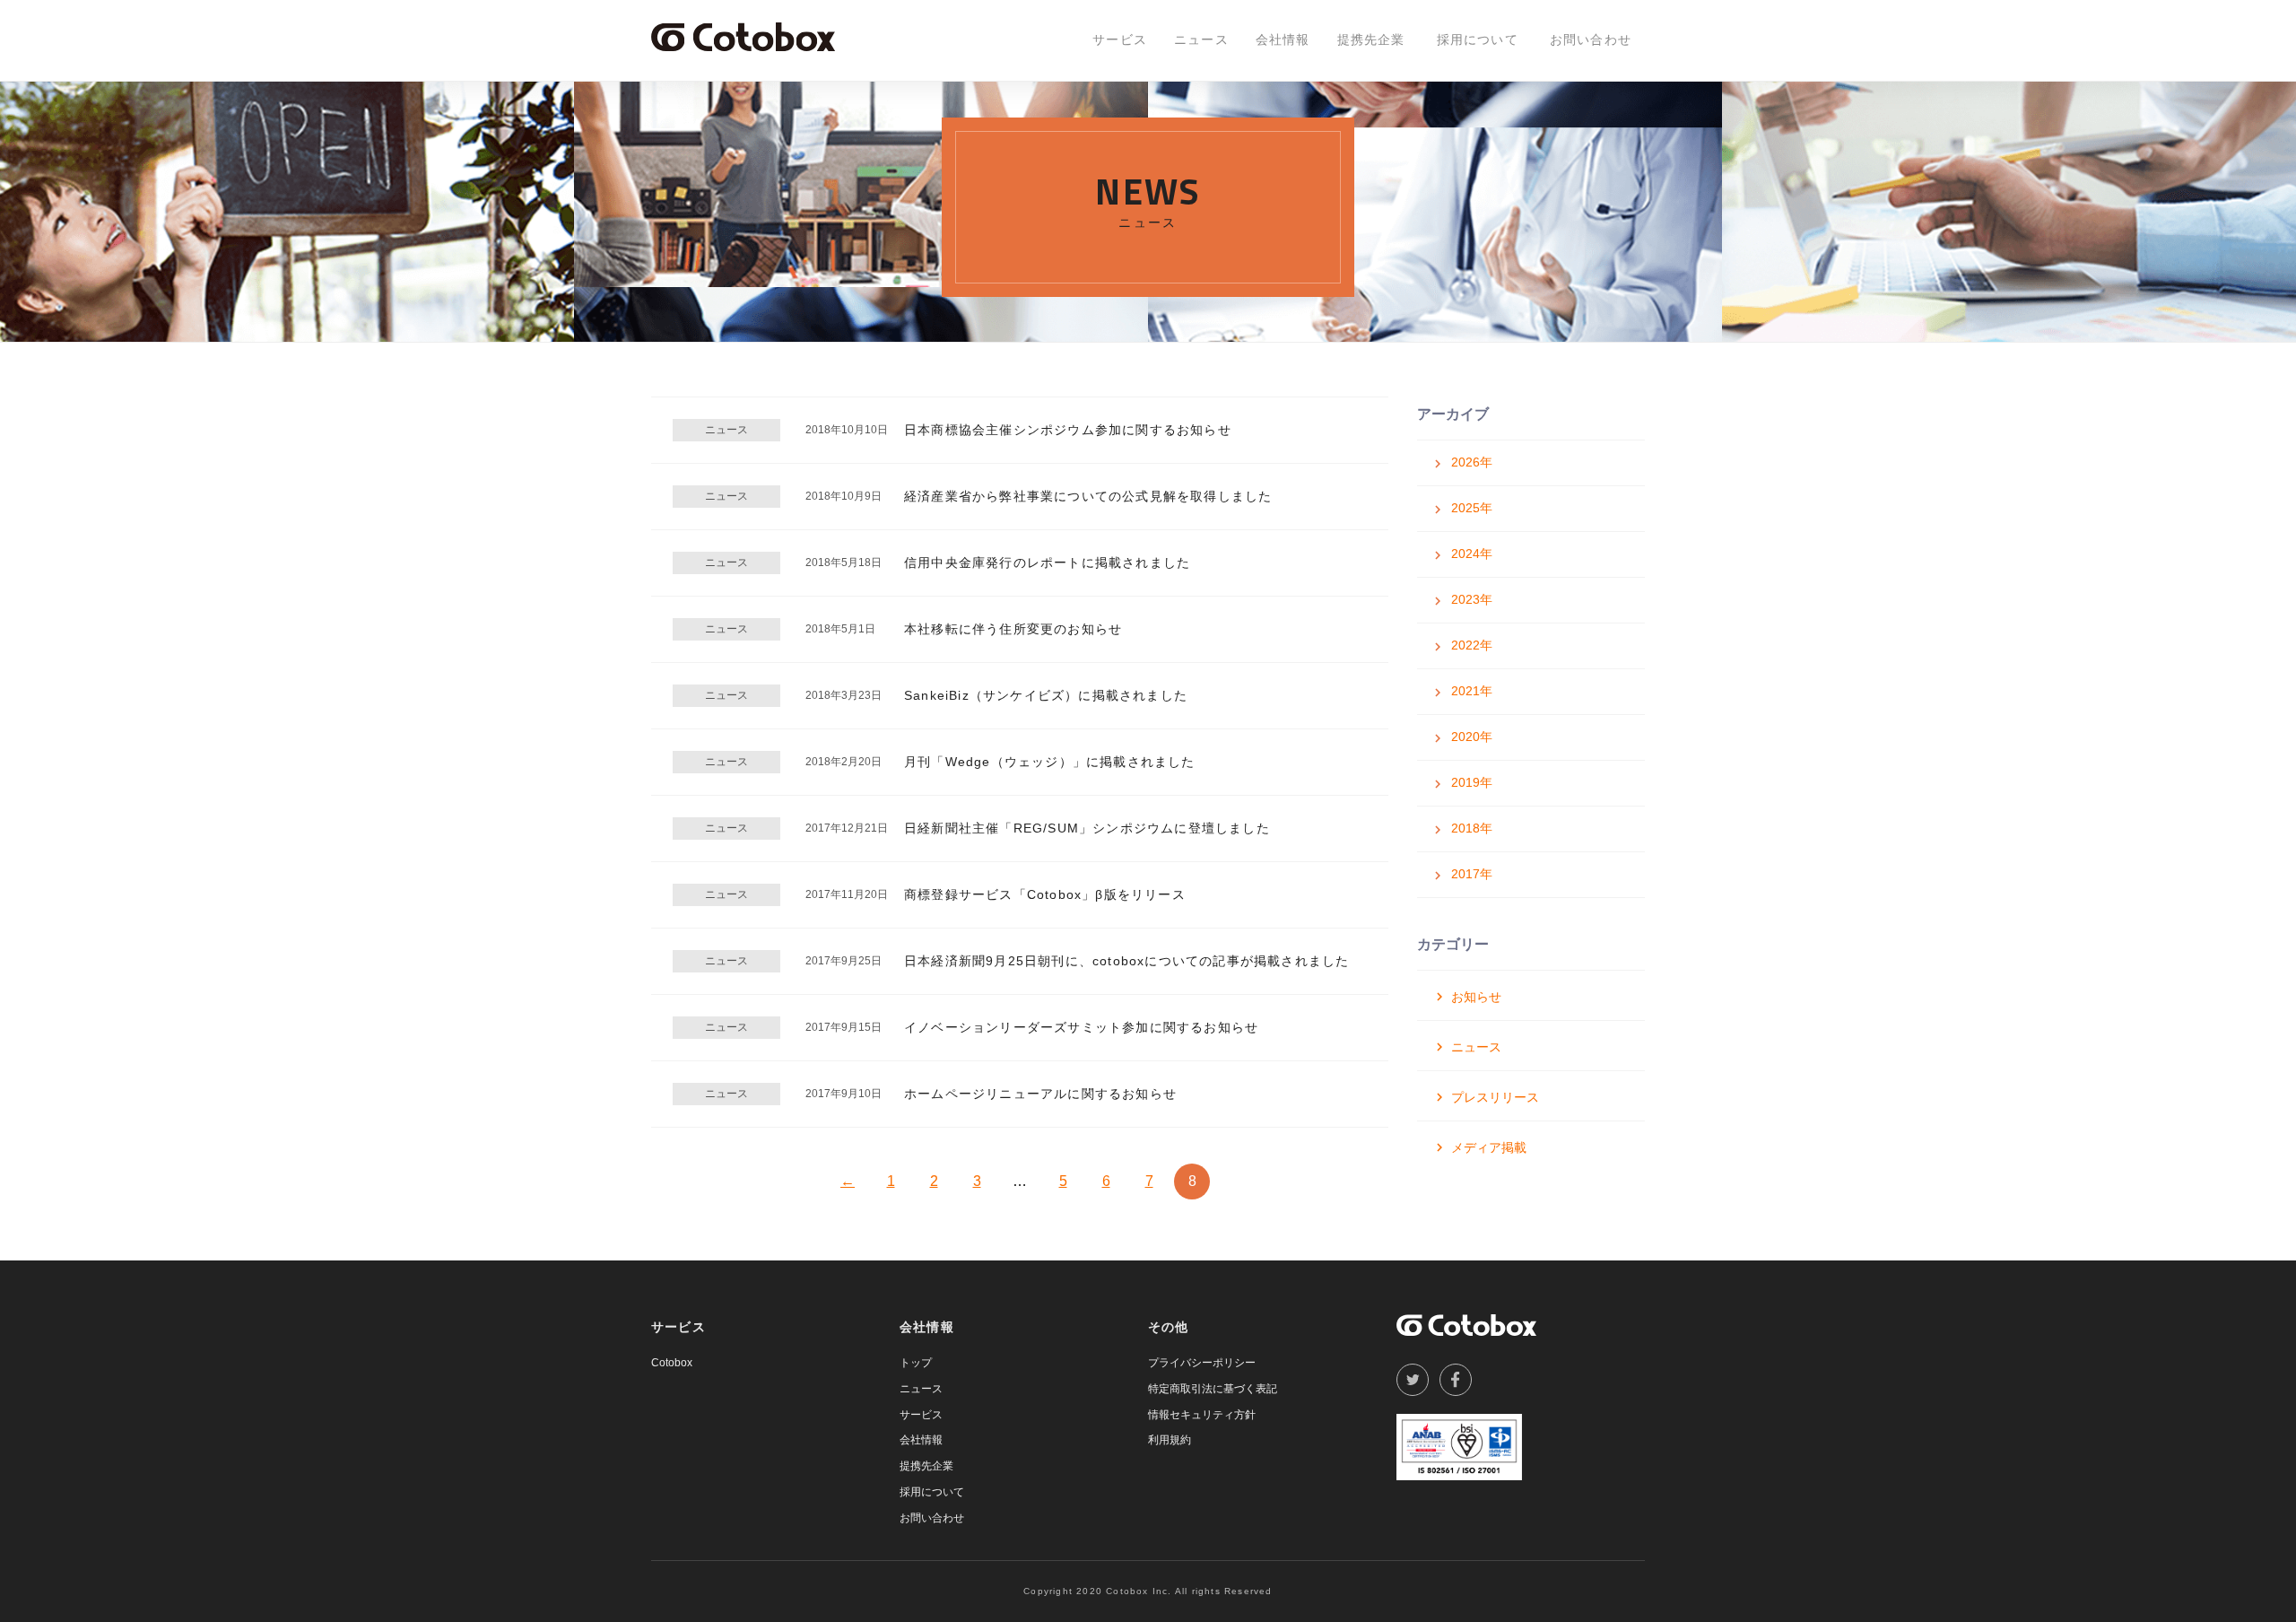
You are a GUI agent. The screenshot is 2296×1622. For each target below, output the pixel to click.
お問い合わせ (1591, 39)
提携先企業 (1371, 39)
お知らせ (1476, 997)
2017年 (1472, 874)
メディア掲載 (1489, 1147)
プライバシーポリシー (1202, 1363)
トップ (916, 1363)
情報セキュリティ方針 (1202, 1415)
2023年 (1472, 599)
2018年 (1472, 828)
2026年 (1472, 462)
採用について (1478, 39)
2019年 (1472, 782)
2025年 (1472, 508)
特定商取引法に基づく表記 (1213, 1389)
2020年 (1472, 737)
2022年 (1472, 645)
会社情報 (1283, 39)
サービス (1120, 39)
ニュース (1201, 39)
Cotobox (672, 1363)
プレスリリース (1495, 1097)
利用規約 (1170, 1440)
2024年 (1472, 554)
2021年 (1472, 691)
